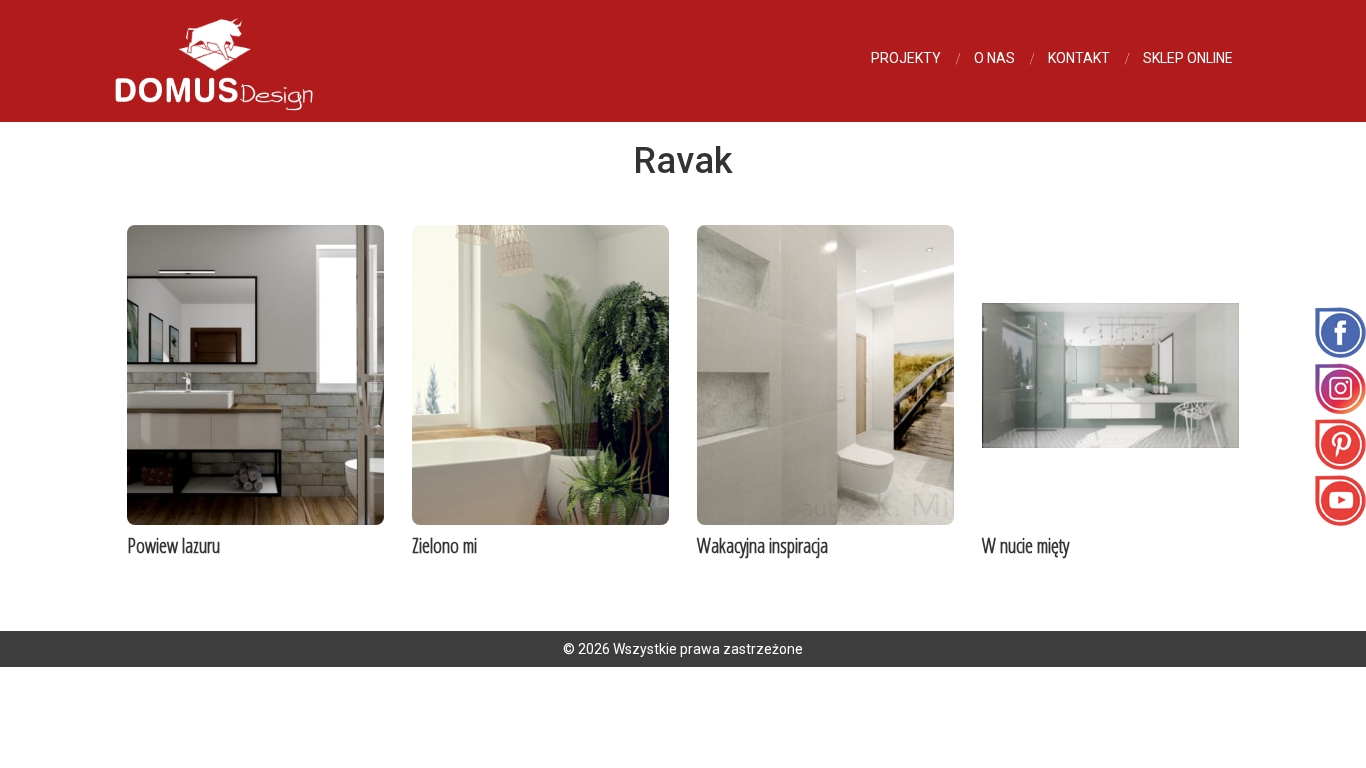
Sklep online (1188, 58)
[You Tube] (1340, 499)
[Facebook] (1340, 331)
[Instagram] (1340, 387)
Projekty (906, 58)
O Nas (994, 58)
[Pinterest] (1340, 443)
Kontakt (1079, 58)
